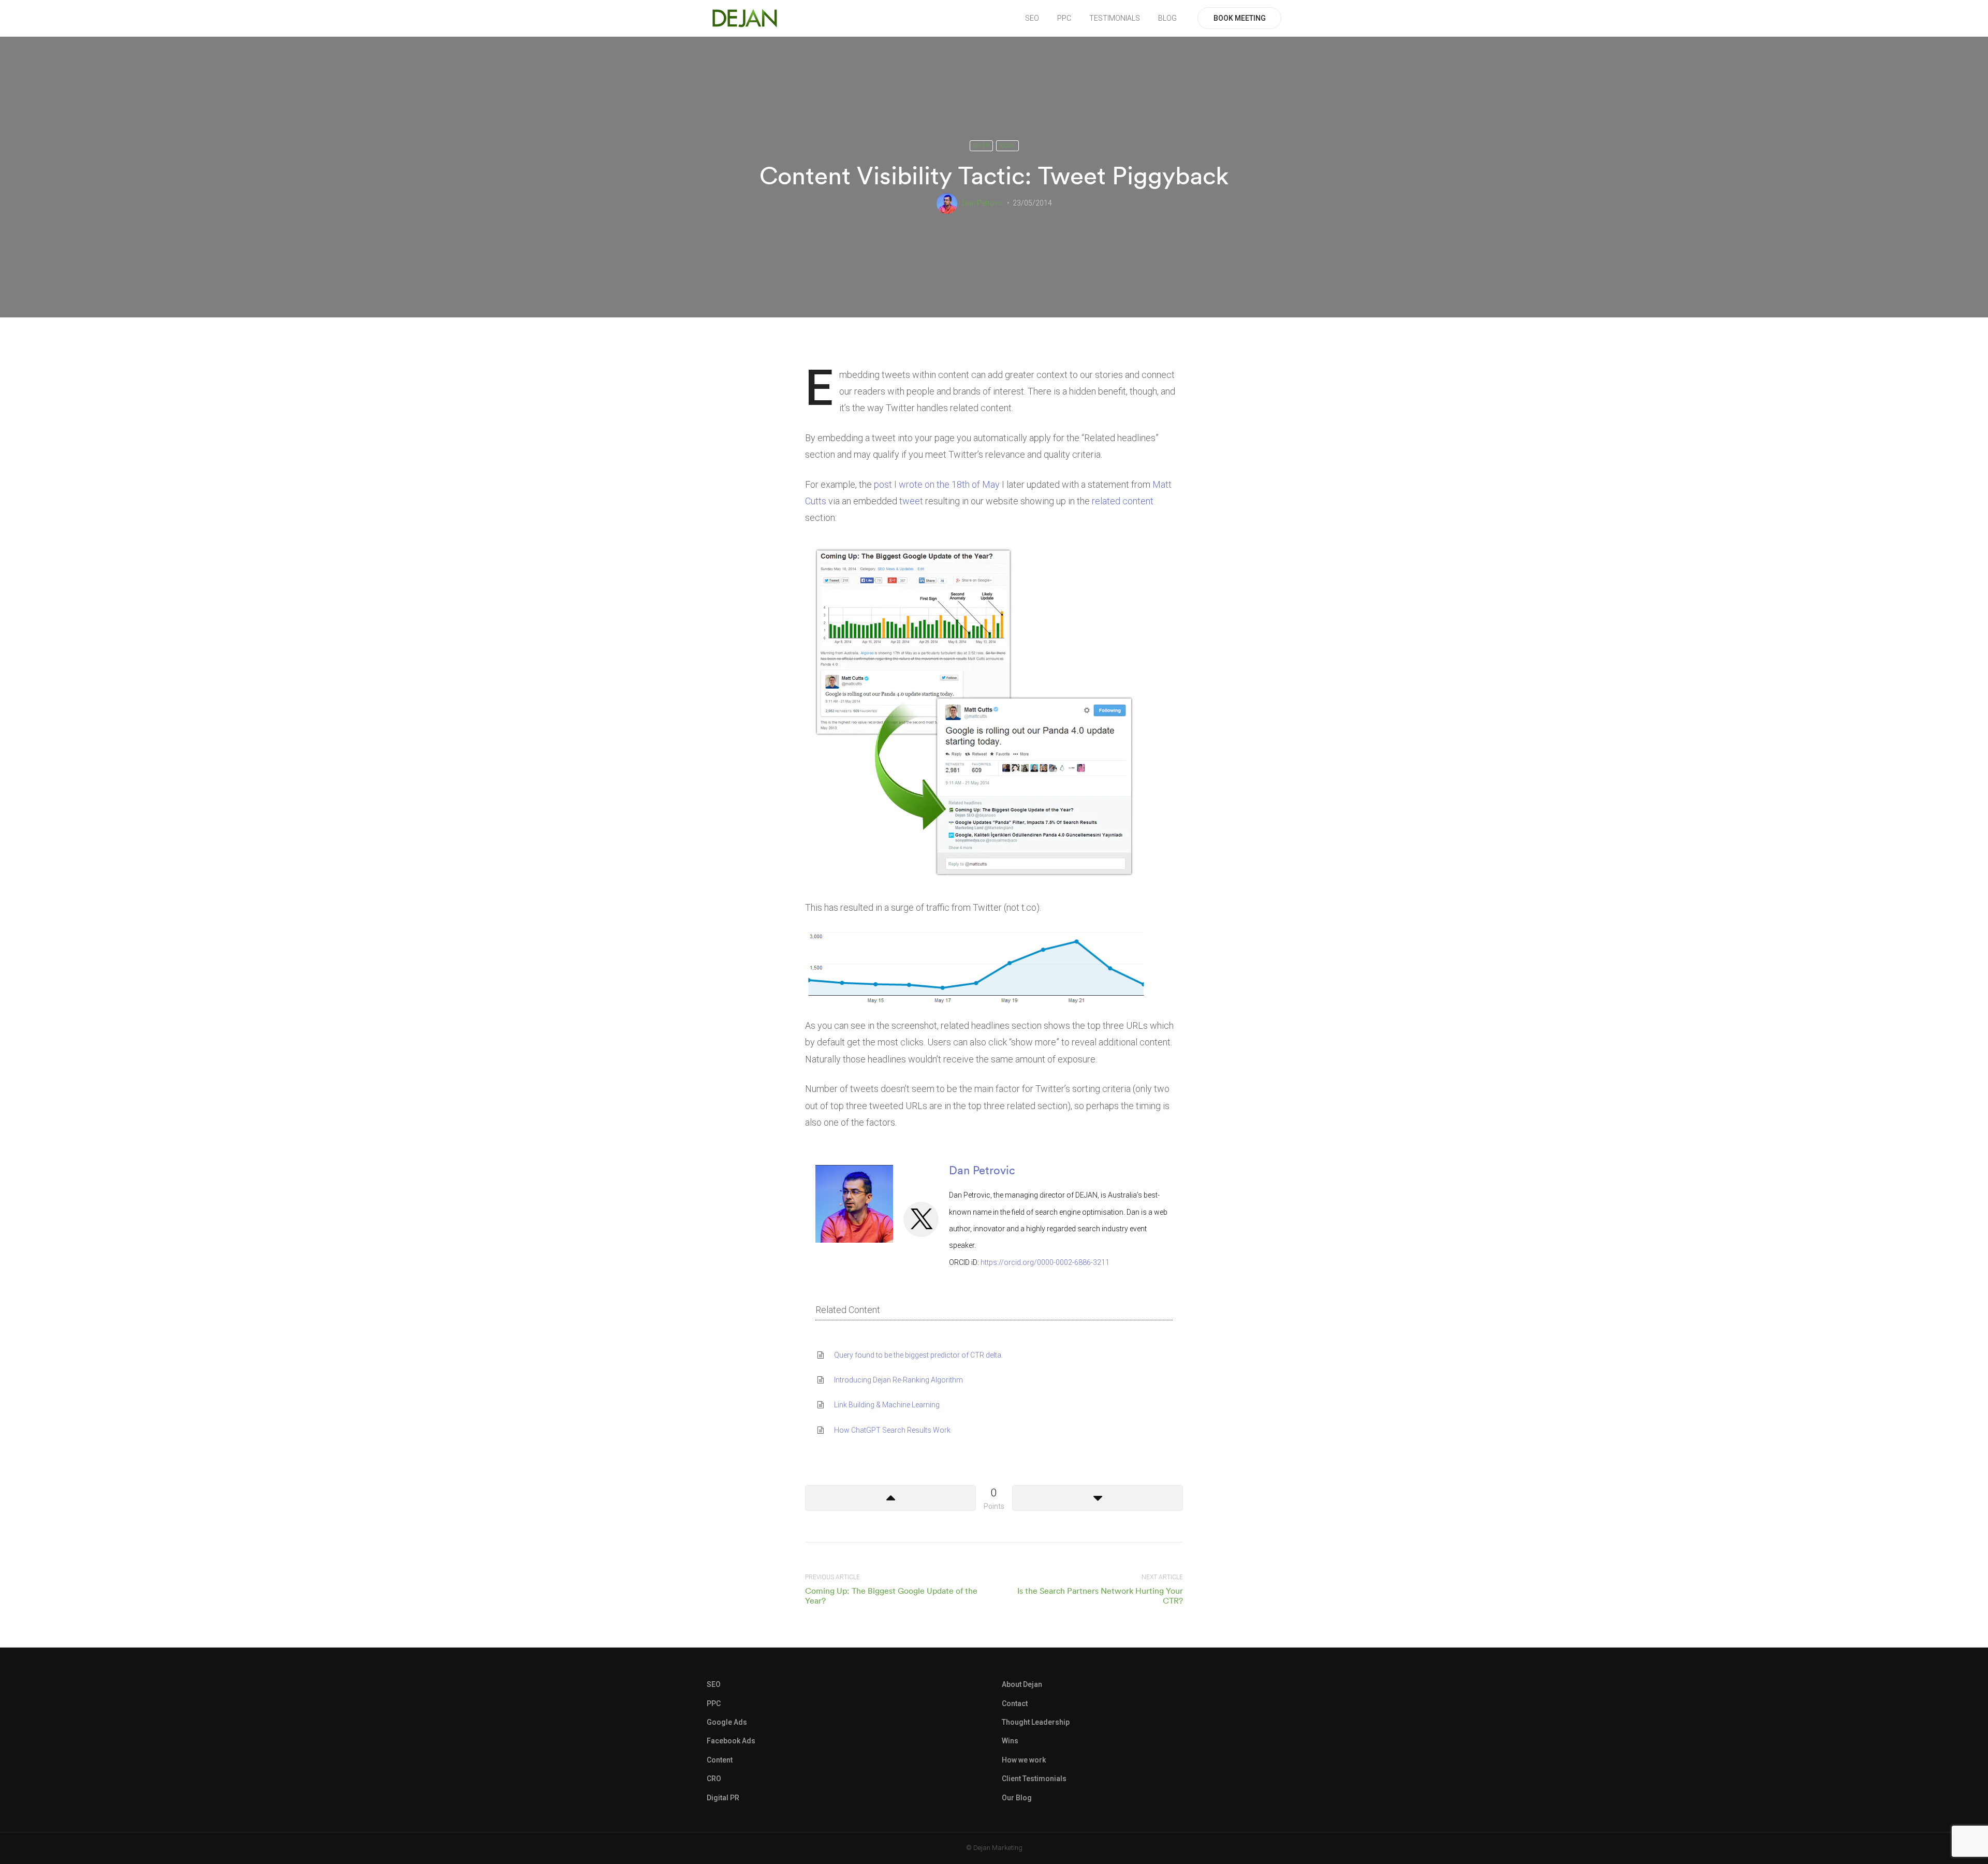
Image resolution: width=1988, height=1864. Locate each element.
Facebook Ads (731, 1741)
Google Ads (727, 1722)
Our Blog (1017, 1798)
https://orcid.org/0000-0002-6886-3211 (1045, 1262)
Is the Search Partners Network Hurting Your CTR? (1100, 1596)
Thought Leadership (1036, 1722)
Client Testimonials (1034, 1779)
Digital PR (723, 1798)
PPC (1064, 18)
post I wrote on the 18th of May (937, 484)
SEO (1032, 18)
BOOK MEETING (1240, 18)
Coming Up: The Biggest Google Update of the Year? (891, 1596)
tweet (911, 501)
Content (720, 1760)
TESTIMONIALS (1115, 18)
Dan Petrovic (983, 203)
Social (1007, 146)
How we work (1024, 1760)
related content (1123, 501)
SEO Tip (981, 146)
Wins (1010, 1741)
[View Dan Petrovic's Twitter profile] (921, 1219)
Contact (1015, 1703)
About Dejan (1022, 1684)
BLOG (1167, 18)
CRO (714, 1779)
